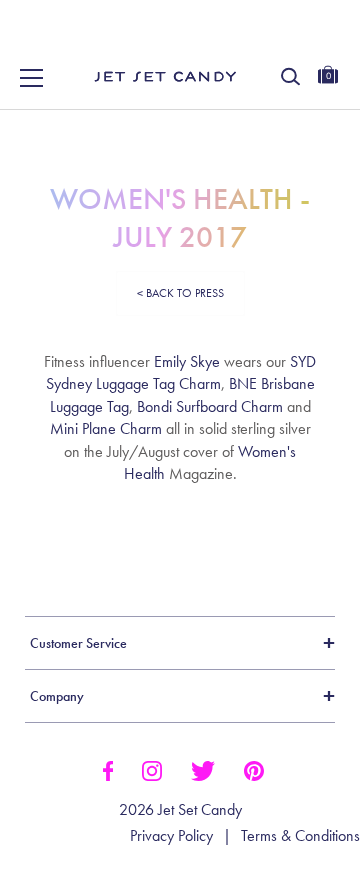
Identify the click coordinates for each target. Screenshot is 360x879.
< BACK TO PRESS (180, 293)
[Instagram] (152, 769)
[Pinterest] (254, 769)
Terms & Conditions (300, 836)
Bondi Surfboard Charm (210, 406)
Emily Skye (187, 361)
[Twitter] (203, 769)
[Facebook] (107, 769)
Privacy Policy (171, 836)
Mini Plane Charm (106, 428)
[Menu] (32, 78)
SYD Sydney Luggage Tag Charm (181, 373)
